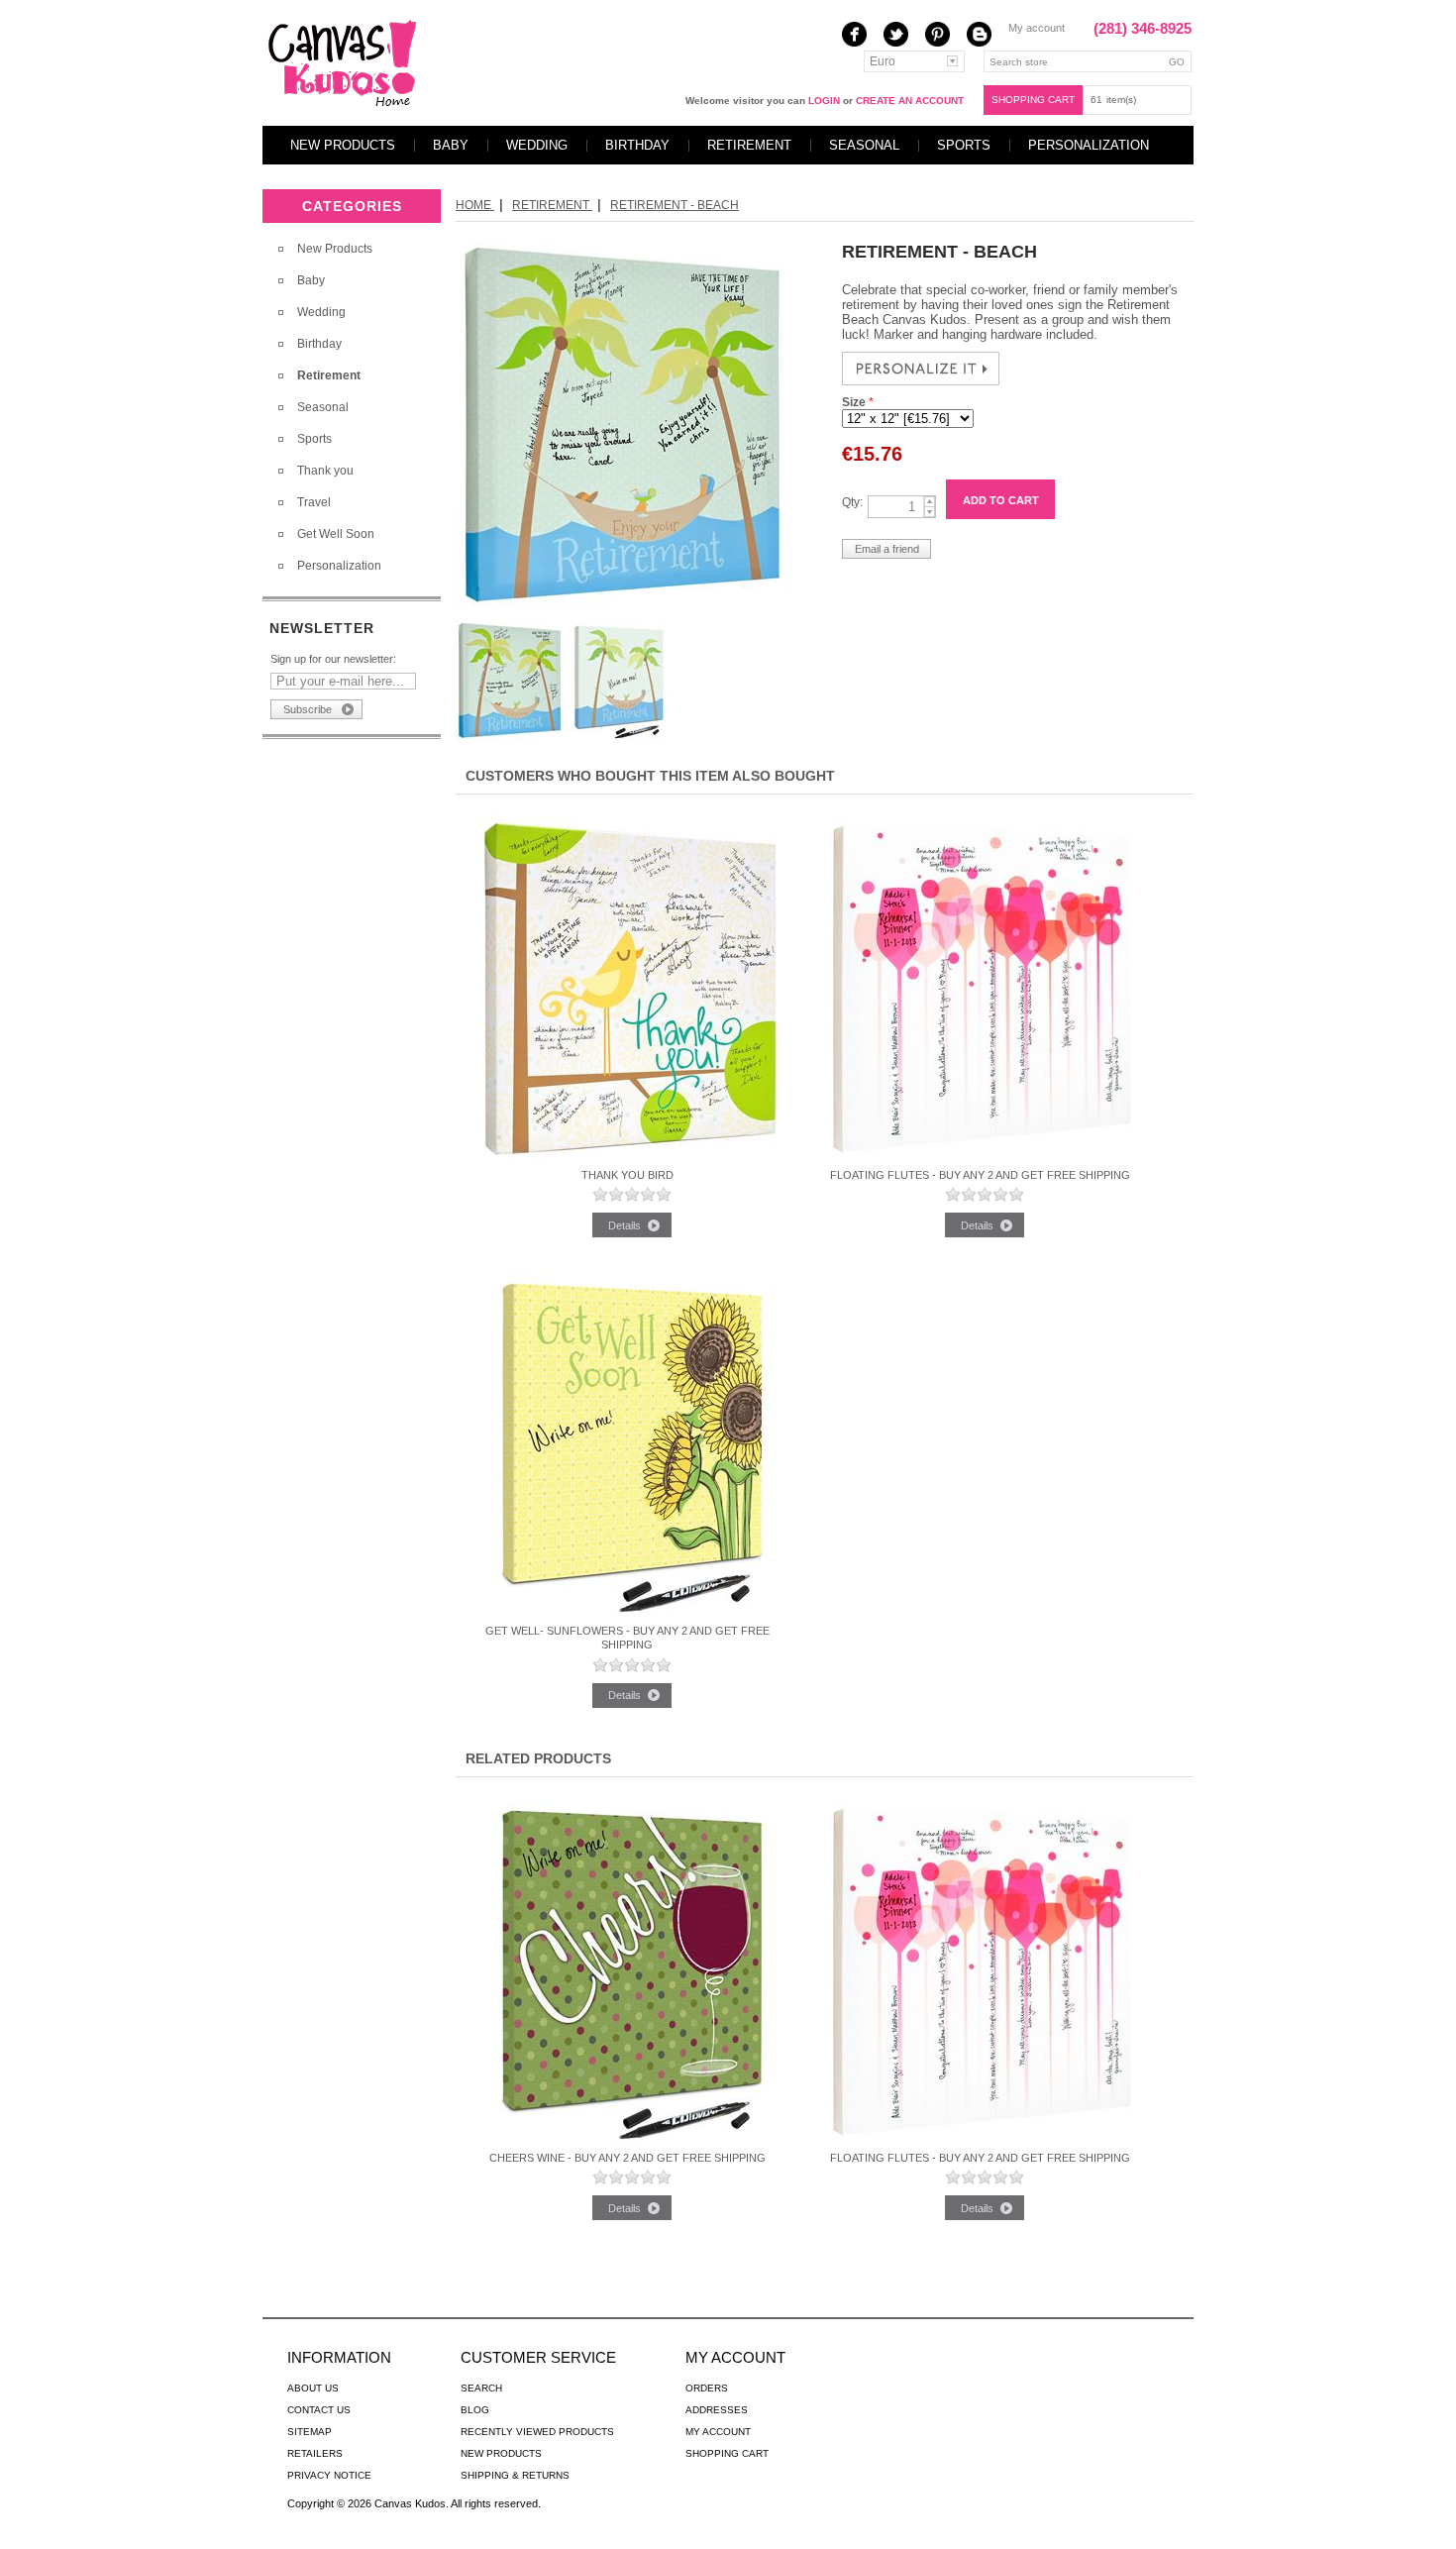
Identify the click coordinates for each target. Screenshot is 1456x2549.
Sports (964, 145)
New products (501, 2453)
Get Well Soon (336, 534)
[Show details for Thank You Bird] (632, 1157)
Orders (707, 2388)
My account (1037, 28)
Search (481, 2388)
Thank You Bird (627, 1175)
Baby (451, 145)
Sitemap (310, 2432)
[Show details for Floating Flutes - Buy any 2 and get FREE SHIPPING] (985, 1157)
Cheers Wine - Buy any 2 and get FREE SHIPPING (627, 2158)
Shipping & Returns (515, 2475)
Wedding (537, 145)
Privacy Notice (329, 2475)
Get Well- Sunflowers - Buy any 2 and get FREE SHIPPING (627, 1638)
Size (855, 402)
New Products (343, 145)
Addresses (717, 2410)
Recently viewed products (537, 2432)
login (824, 101)
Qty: (852, 502)
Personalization (1089, 145)
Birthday (637, 145)
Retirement (749, 145)
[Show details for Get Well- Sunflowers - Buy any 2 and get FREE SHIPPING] (632, 1613)
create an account (910, 101)
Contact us (319, 2410)
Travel (314, 502)
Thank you (325, 471)
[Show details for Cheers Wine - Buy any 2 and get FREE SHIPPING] (632, 2140)
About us (313, 2388)
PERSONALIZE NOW (921, 369)
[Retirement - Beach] (624, 604)
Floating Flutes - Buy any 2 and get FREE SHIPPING (980, 1175)
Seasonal (864, 145)
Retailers (315, 2453)
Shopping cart (1033, 100)
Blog (475, 2410)
